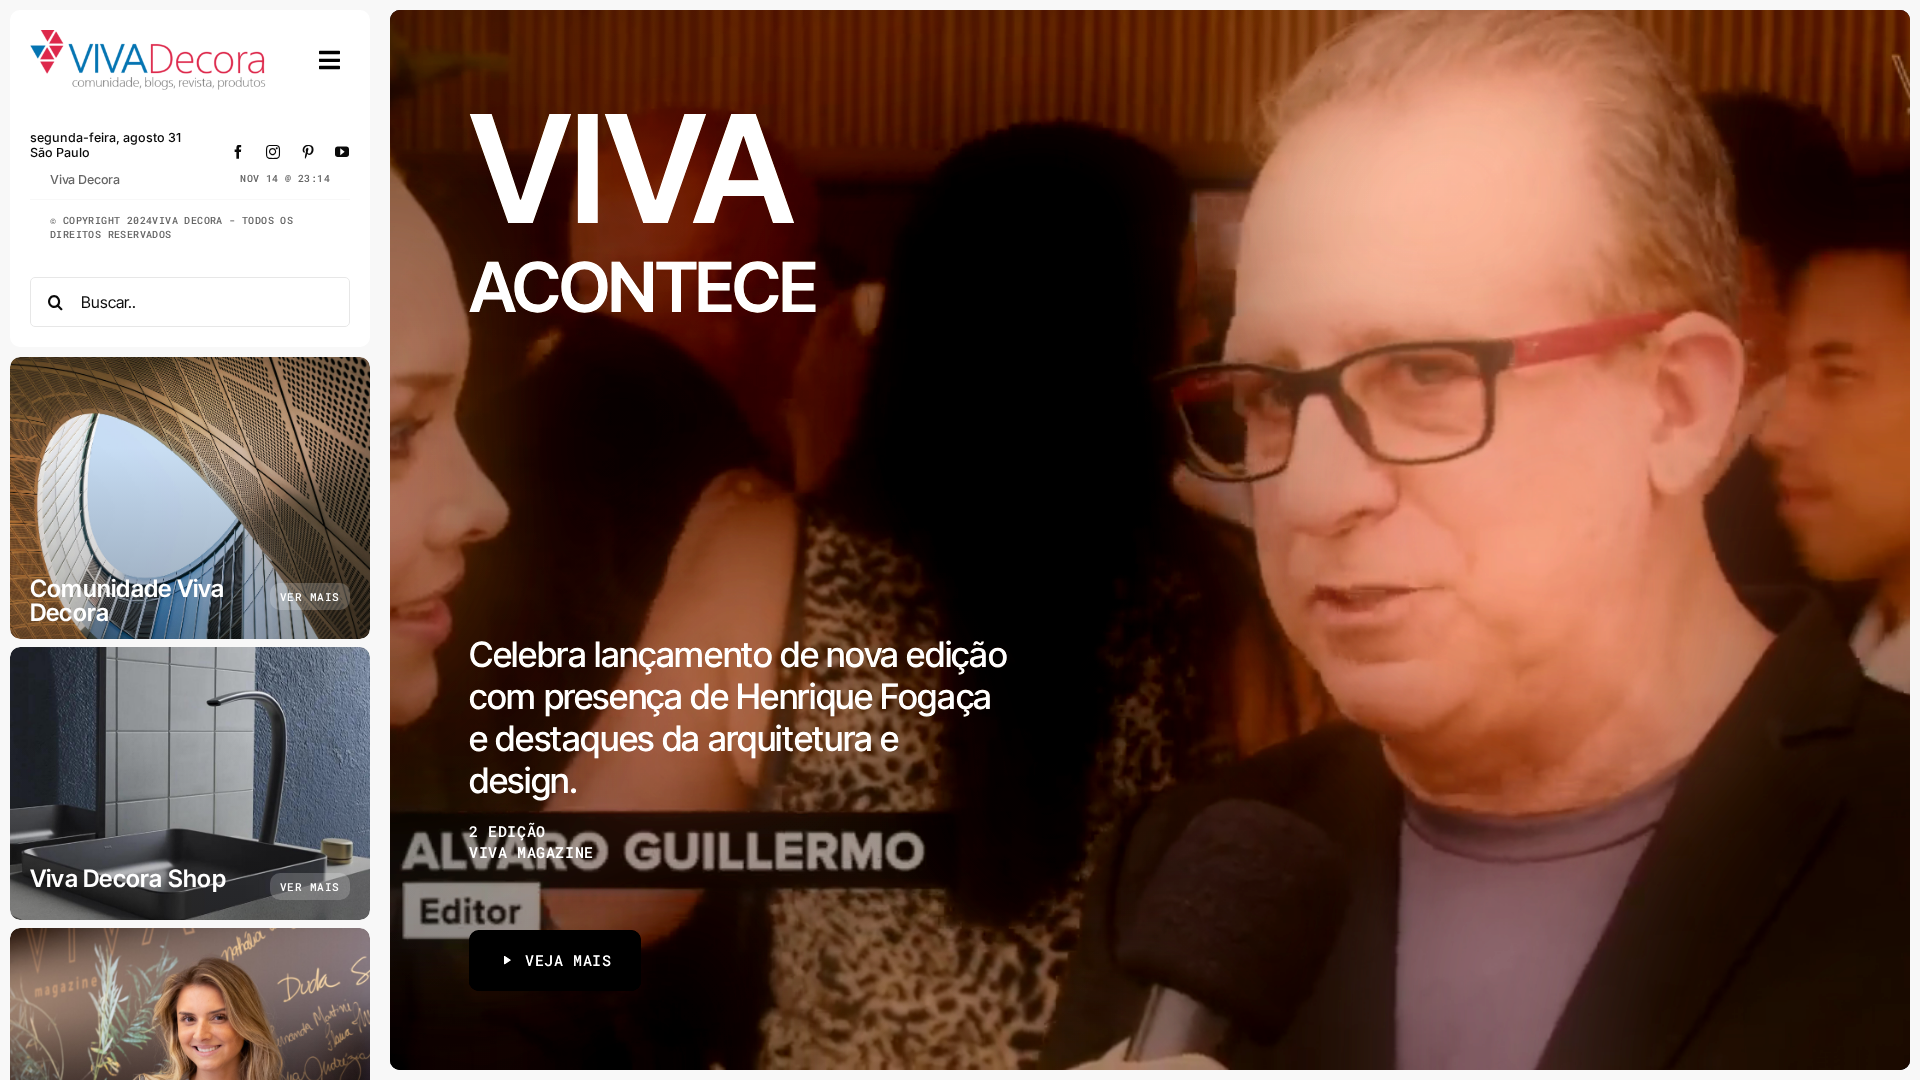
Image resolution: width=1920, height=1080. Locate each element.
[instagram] (273, 152)
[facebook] (238, 152)
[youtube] (342, 152)
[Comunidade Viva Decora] (190, 498)
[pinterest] (308, 152)
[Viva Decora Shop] (190, 783)
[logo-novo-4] (149, 38)
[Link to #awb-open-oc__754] (330, 60)
